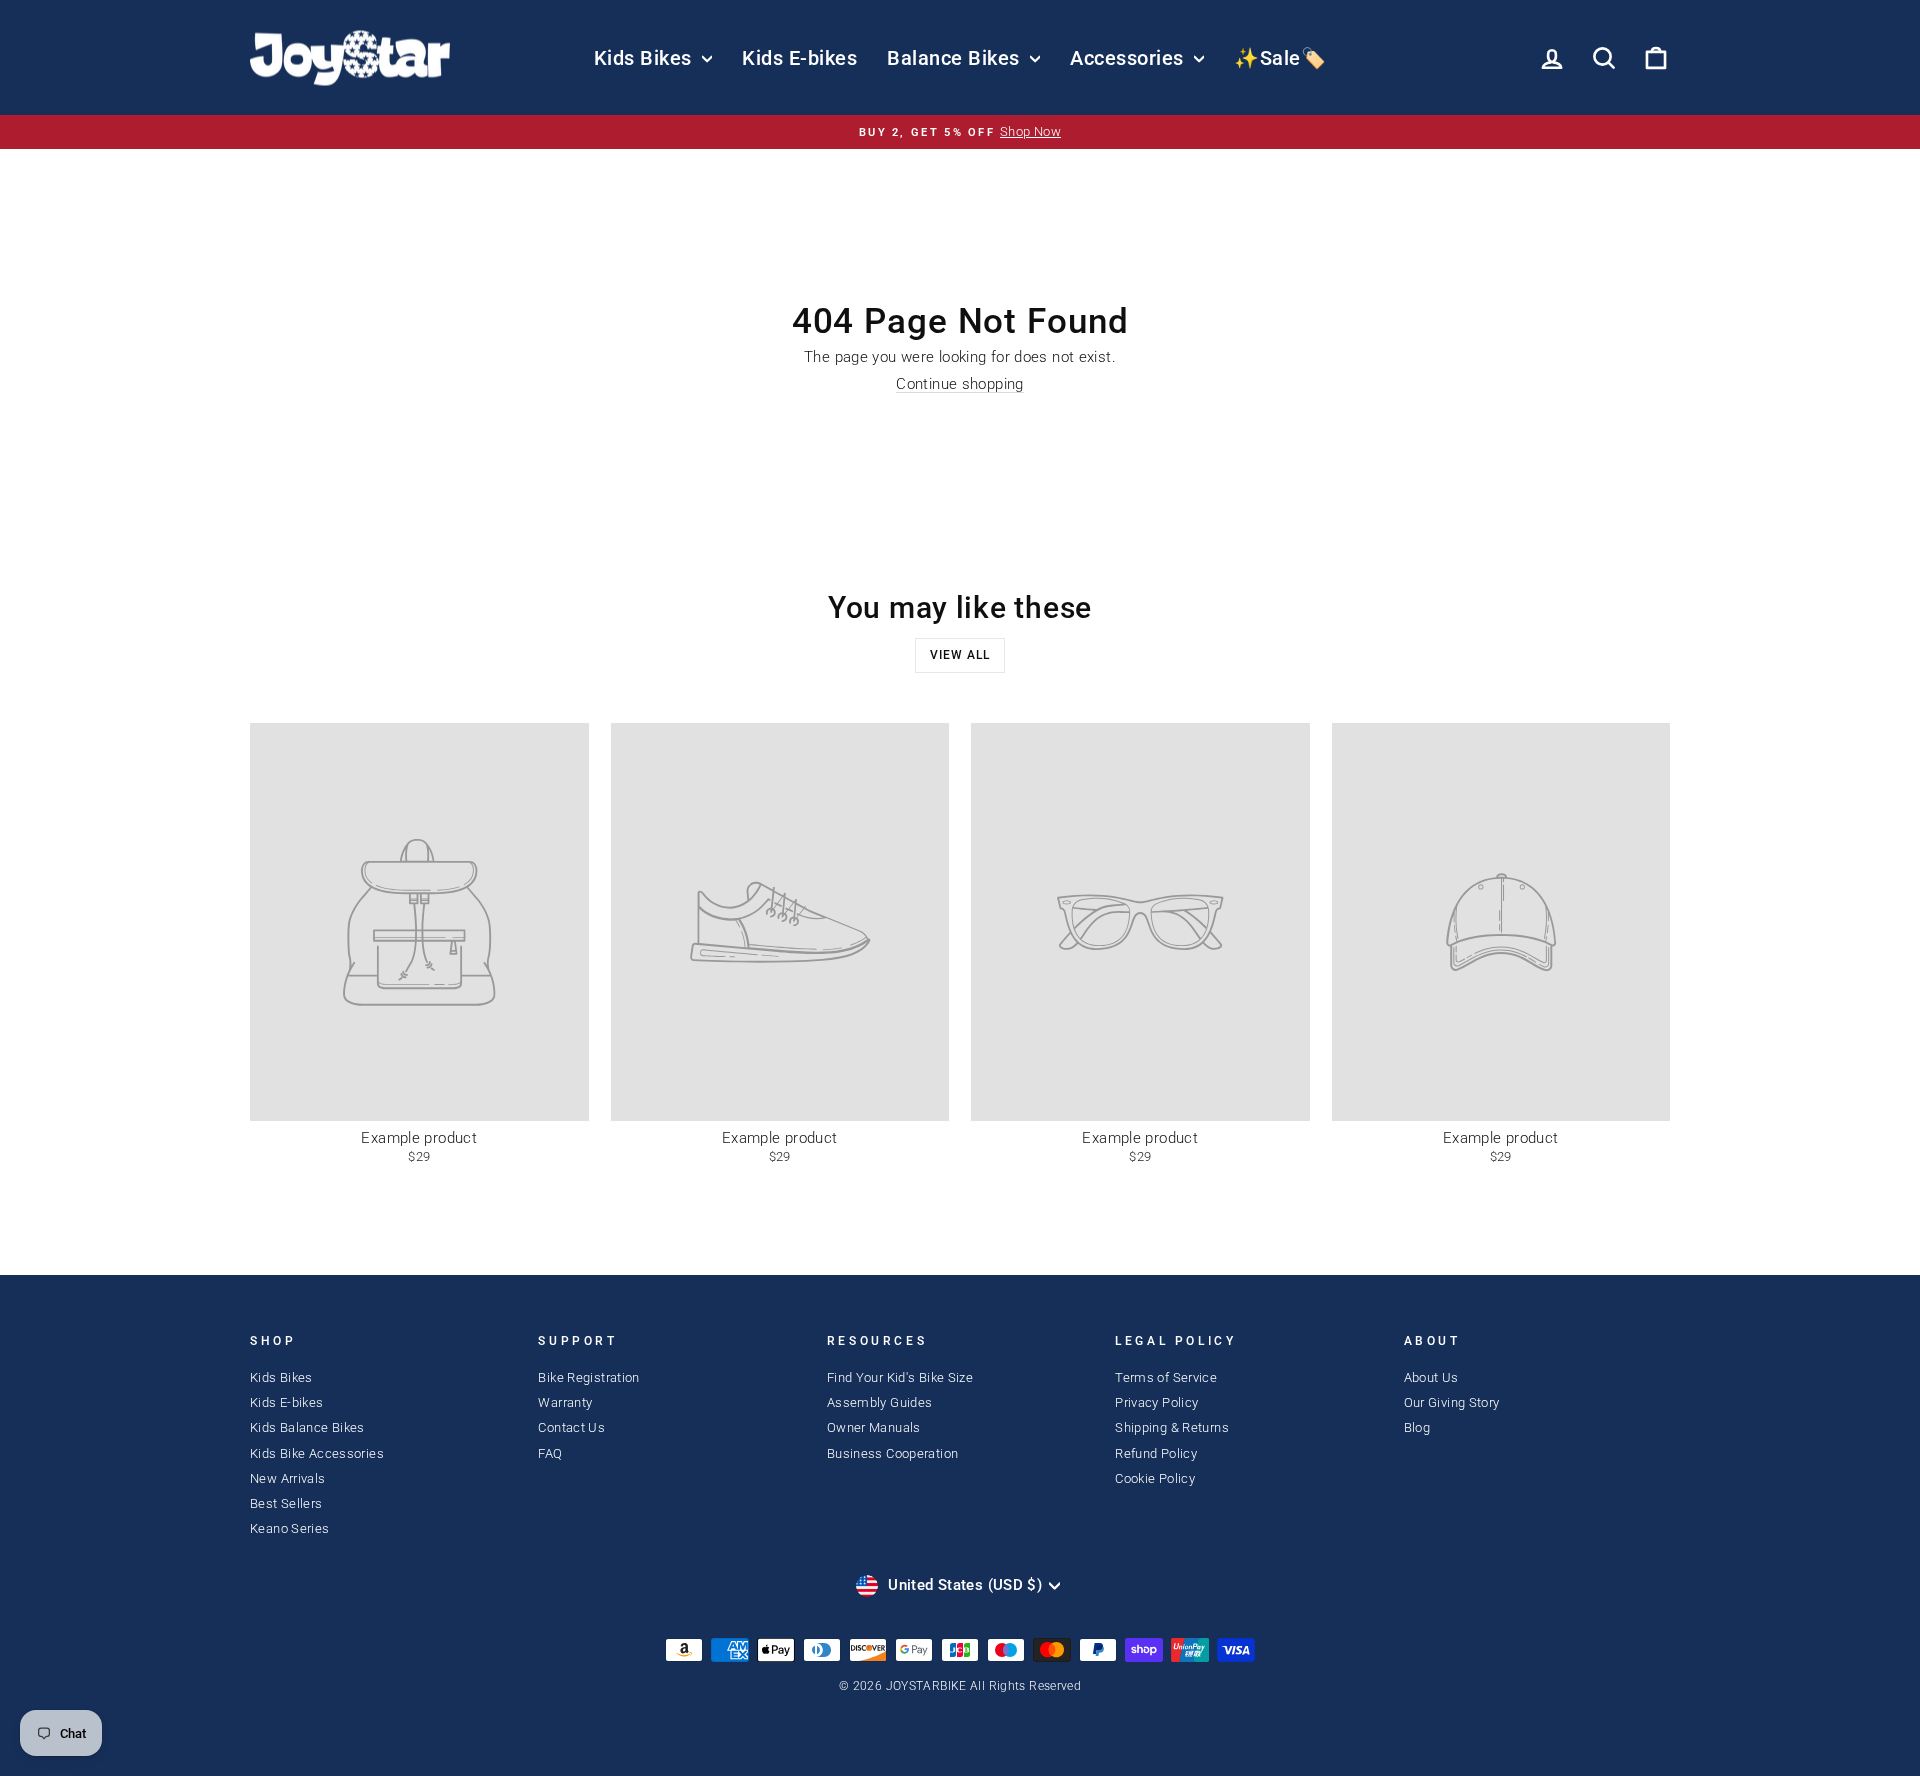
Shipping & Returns (1172, 1427)
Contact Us (571, 1427)
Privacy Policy (1156, 1402)
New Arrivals (288, 1478)
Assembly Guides (880, 1402)
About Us (1431, 1377)
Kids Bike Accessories (317, 1453)
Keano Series (290, 1528)
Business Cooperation (893, 1453)
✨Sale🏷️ (1280, 58)
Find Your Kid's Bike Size (900, 1377)
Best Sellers (286, 1503)
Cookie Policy (1155, 1478)
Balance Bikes (956, 58)
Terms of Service (1166, 1377)
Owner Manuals (874, 1427)
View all (960, 655)
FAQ (550, 1453)
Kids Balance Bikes (307, 1427)
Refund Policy (1156, 1453)
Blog (1417, 1427)
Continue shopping (959, 384)
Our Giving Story (1452, 1402)
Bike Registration (588, 1377)
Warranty (565, 1402)
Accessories (1129, 58)
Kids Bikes (646, 58)
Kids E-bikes (799, 58)
